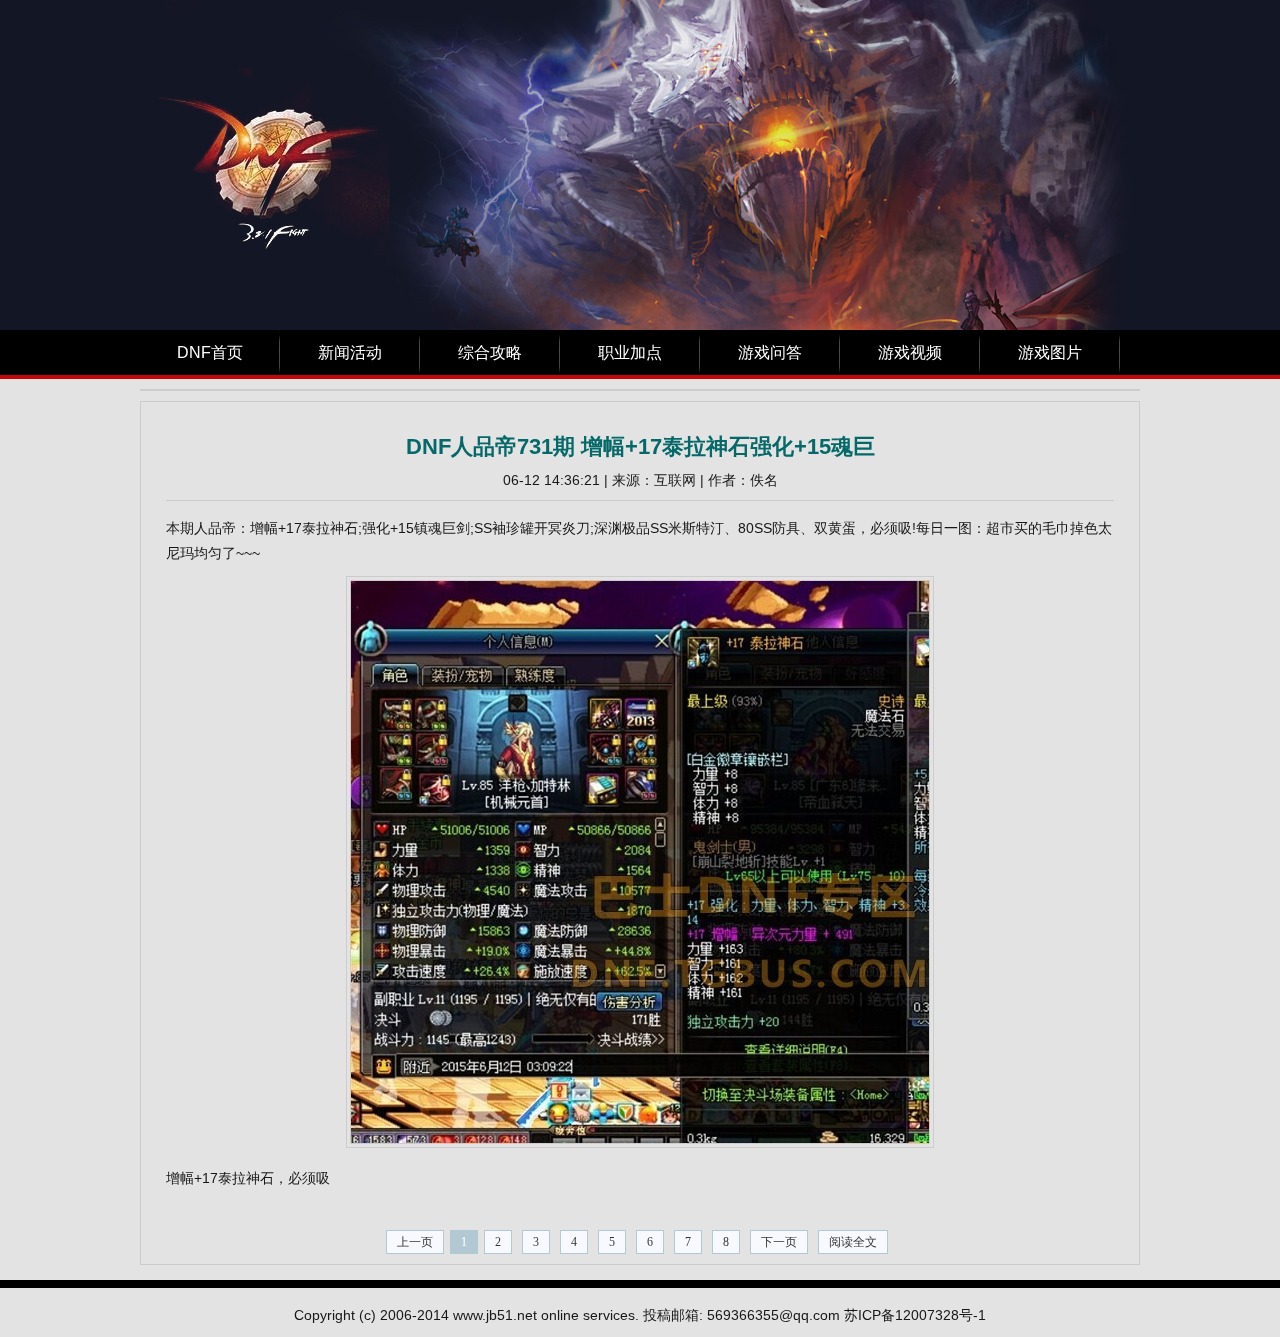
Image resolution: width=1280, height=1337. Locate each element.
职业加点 (630, 352)
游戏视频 (910, 352)
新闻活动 (350, 352)
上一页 (415, 1242)
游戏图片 (1050, 352)
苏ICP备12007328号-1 (915, 1315)
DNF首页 (210, 352)
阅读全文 (853, 1242)
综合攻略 (490, 352)
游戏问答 (770, 352)
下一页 (779, 1242)
